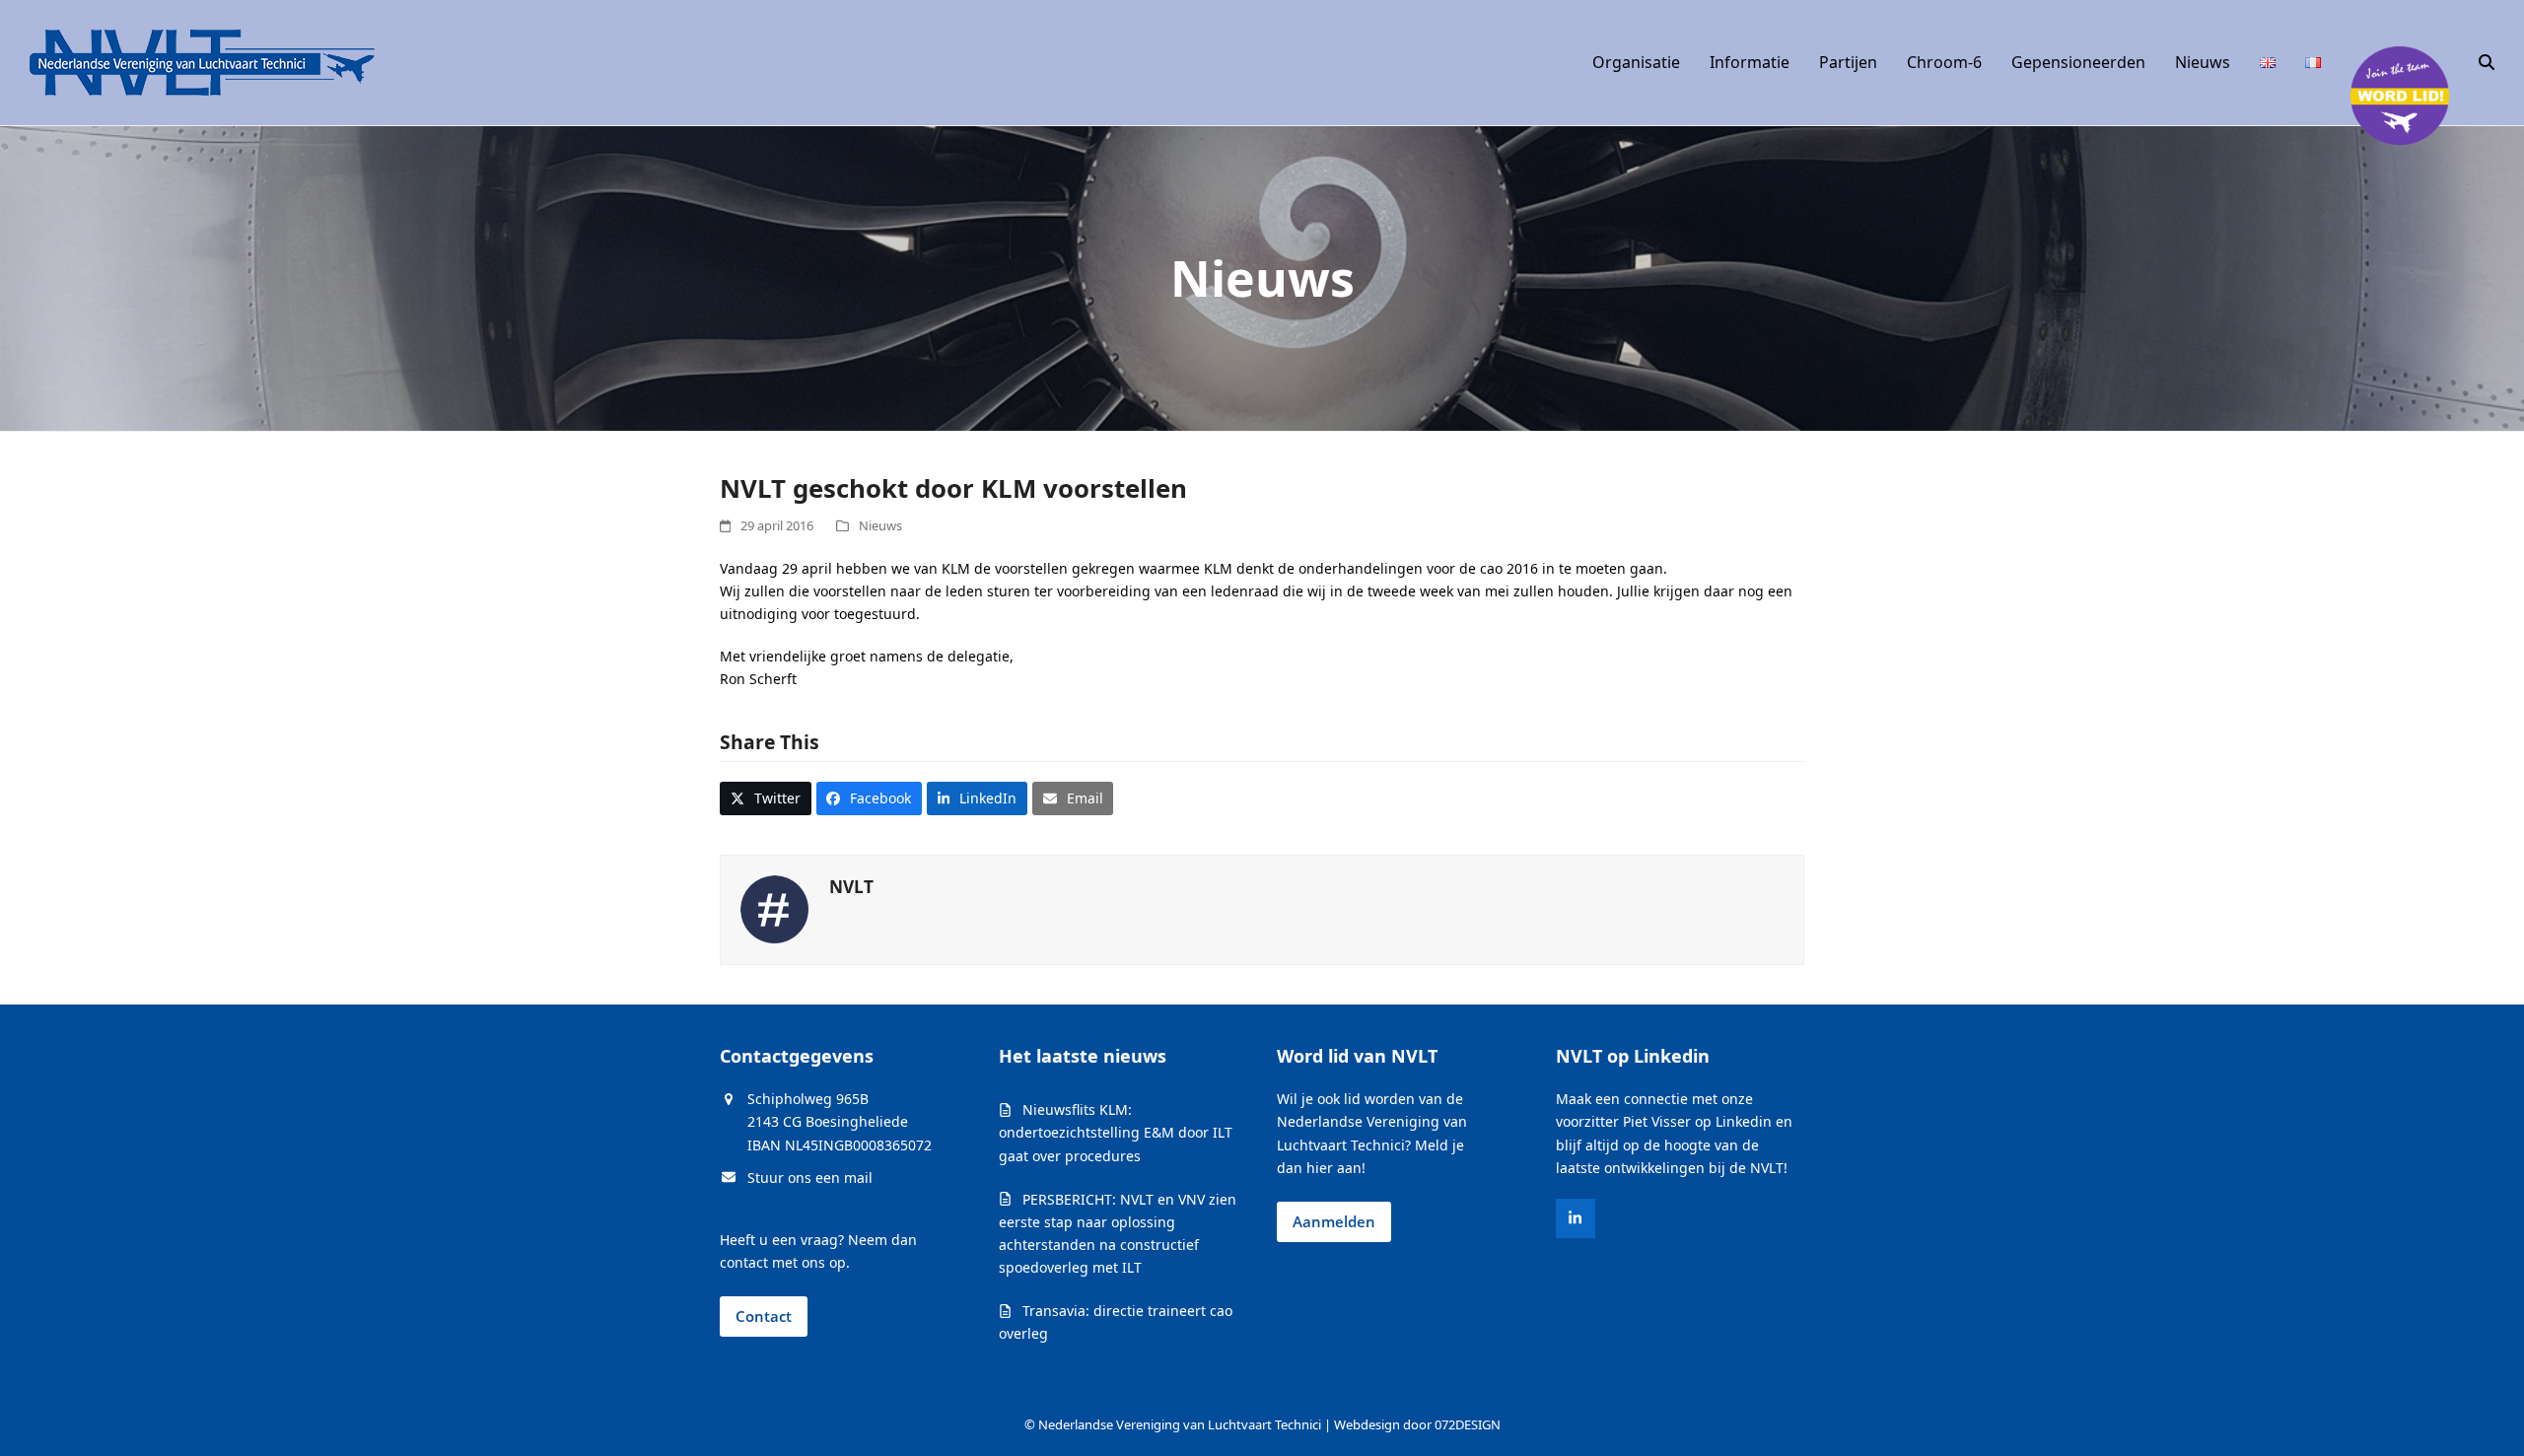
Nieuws (880, 525)
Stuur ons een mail (810, 1178)
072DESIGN (1468, 1424)
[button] (2487, 63)
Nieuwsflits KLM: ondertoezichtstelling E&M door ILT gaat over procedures (1116, 1132)
